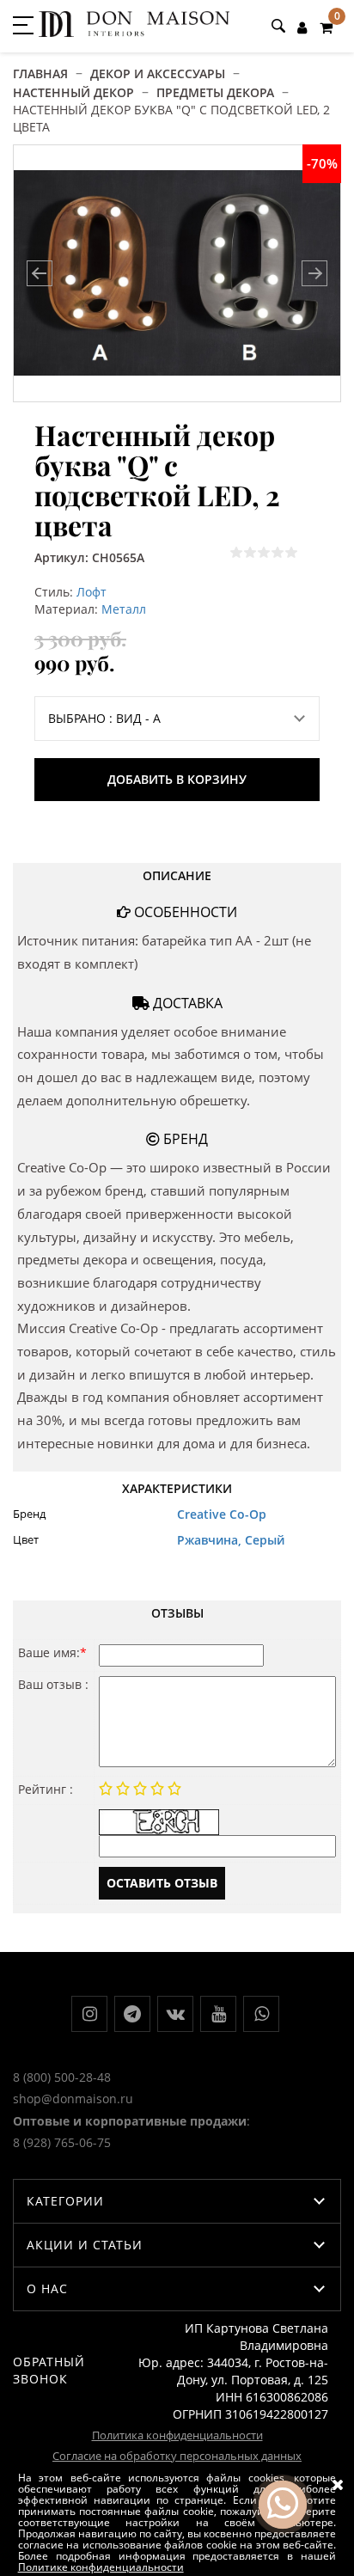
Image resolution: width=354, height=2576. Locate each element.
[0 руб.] (326, 27)
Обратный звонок (49, 2370)
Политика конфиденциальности (177, 2435)
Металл (124, 609)
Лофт (92, 592)
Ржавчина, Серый (231, 1540)
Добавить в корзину (177, 779)
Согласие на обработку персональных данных (177, 2456)
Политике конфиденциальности (101, 2567)
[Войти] (302, 27)
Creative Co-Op (222, 1514)
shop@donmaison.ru (73, 2099)
